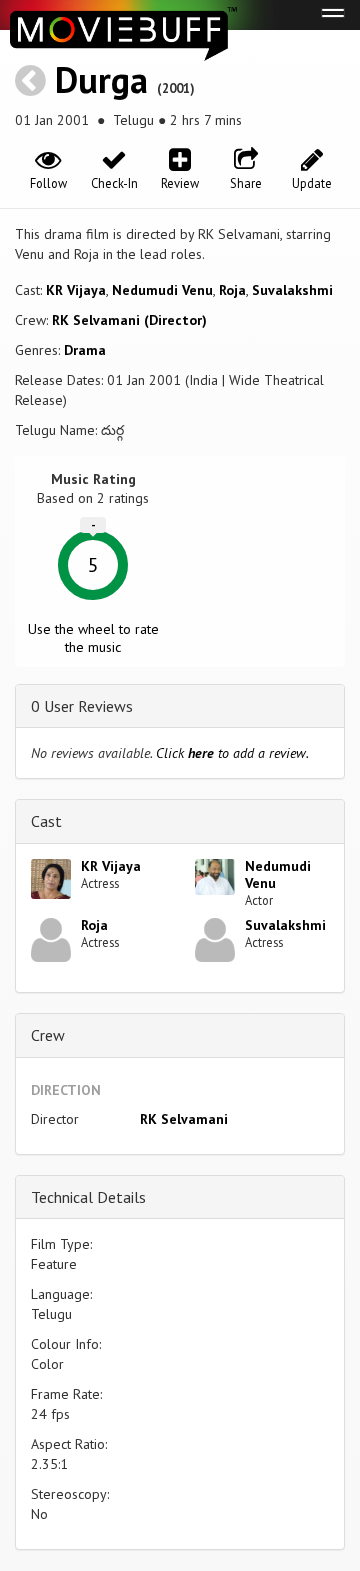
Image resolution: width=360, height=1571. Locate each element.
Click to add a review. (232, 753)
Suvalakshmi (292, 290)
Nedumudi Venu (162, 290)
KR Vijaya (76, 290)
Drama (85, 350)
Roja (232, 290)
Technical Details (88, 1197)
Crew (48, 1035)
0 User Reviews (82, 706)
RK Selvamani (184, 1119)
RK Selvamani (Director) (129, 320)
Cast (46, 821)
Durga (101, 79)
